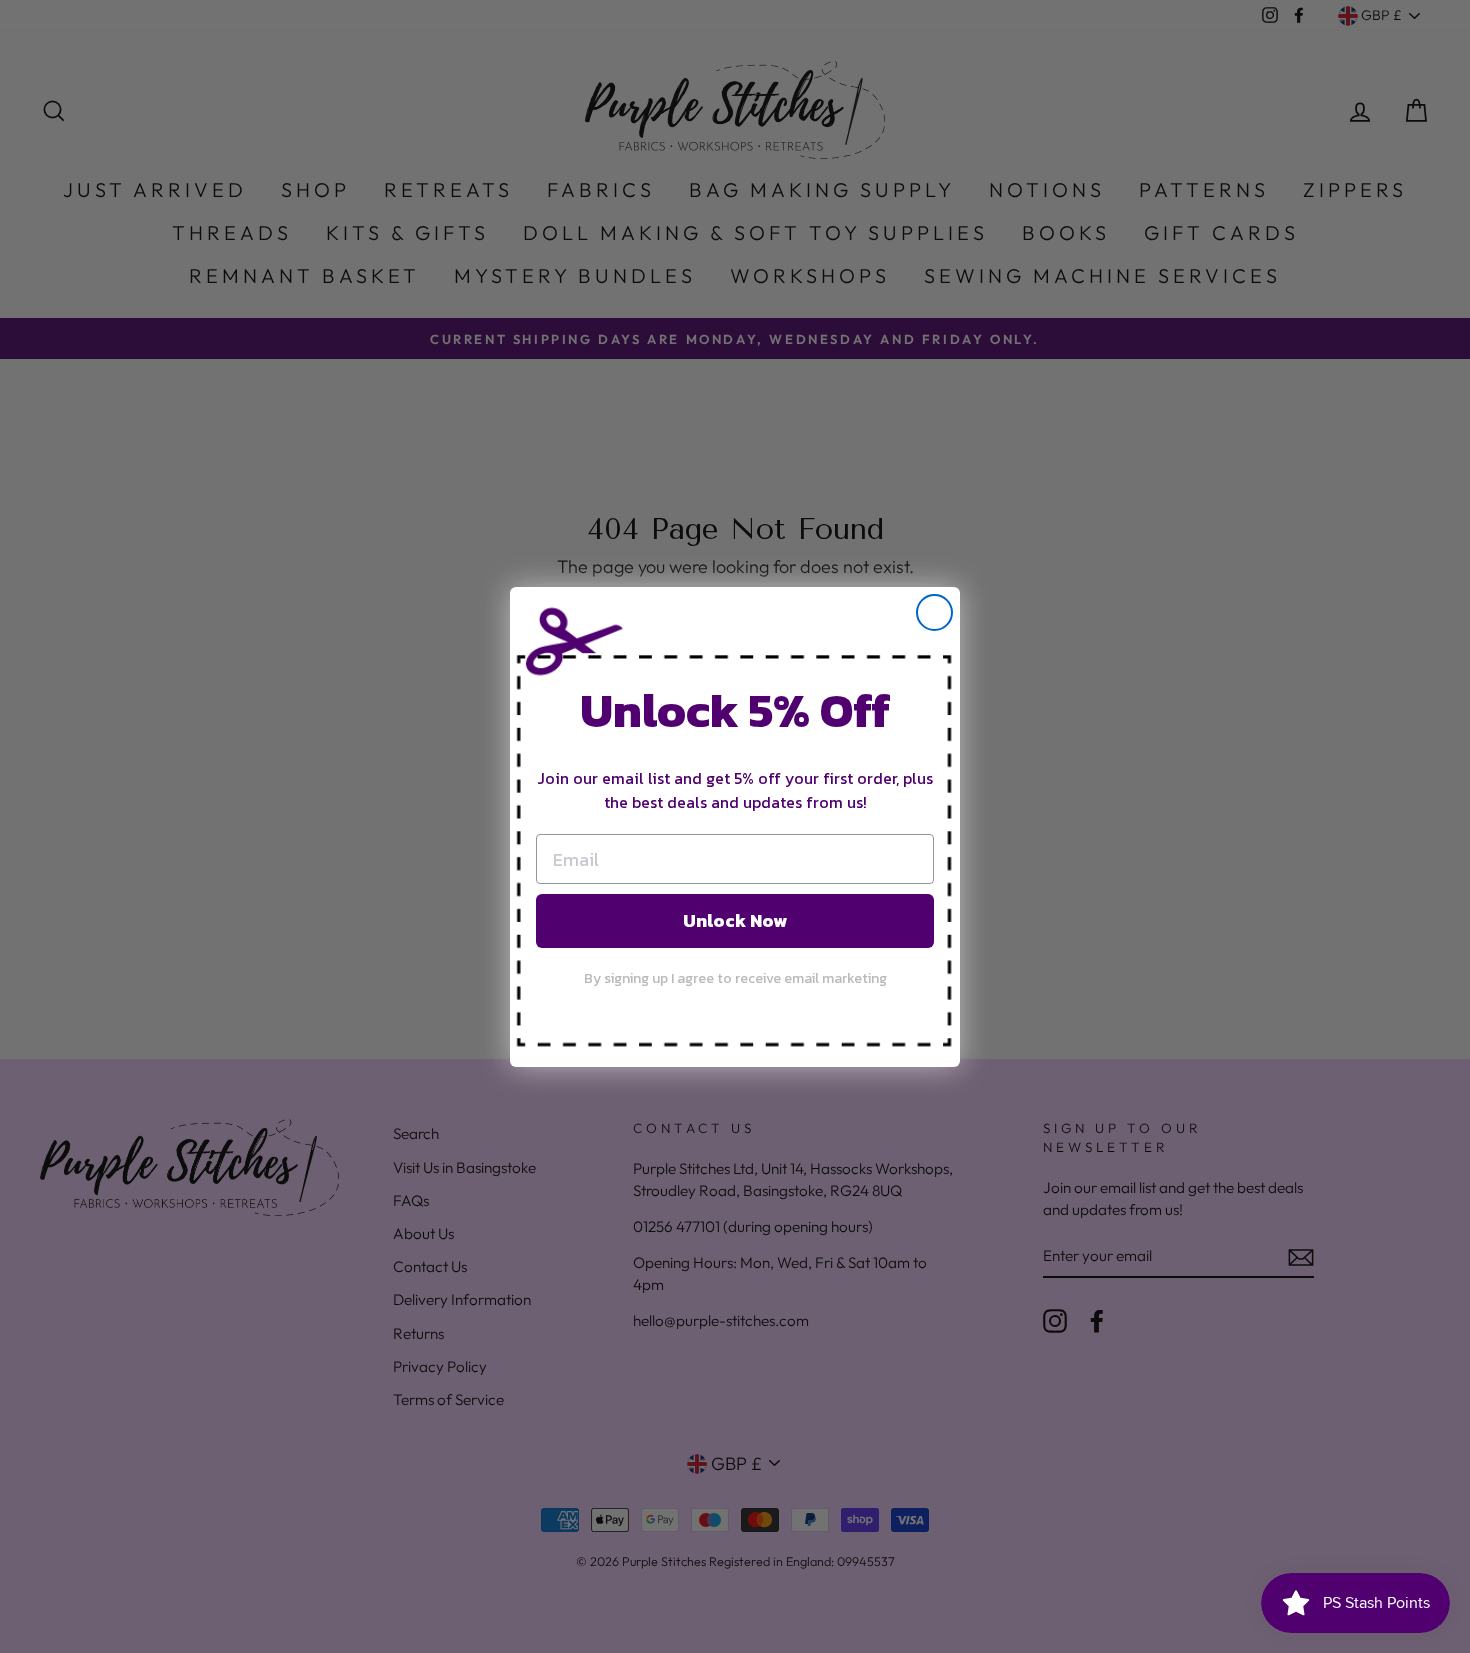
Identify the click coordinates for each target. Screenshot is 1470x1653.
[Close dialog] (934, 612)
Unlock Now (735, 920)
